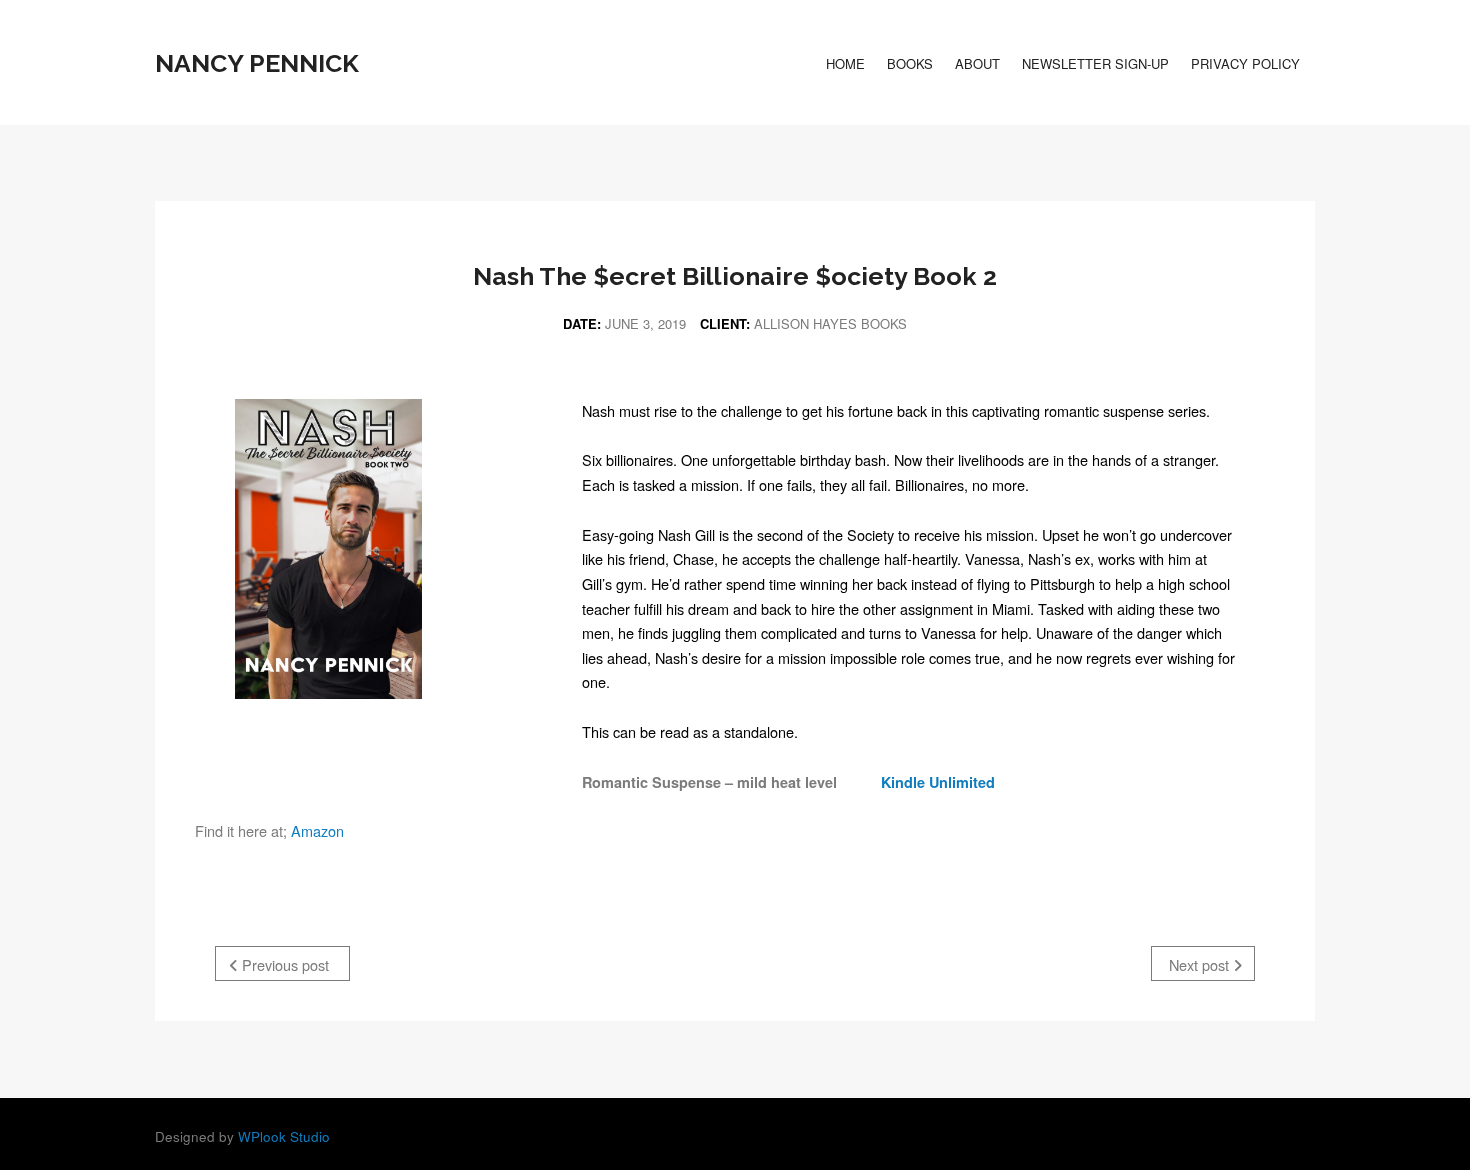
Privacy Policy (1245, 63)
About (977, 63)
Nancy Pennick (257, 63)
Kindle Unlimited (934, 782)
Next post (1201, 964)
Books (910, 63)
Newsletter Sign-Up (1095, 63)
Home (845, 63)
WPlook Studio (284, 1136)
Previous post (283, 964)
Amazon (317, 830)
